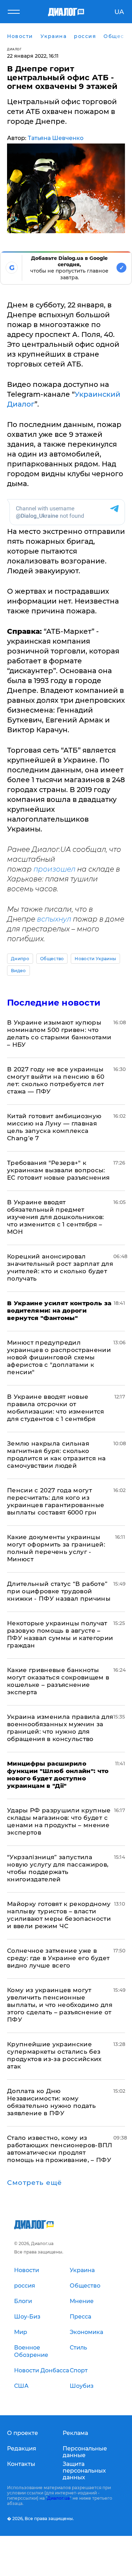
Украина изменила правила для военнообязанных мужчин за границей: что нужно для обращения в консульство (60, 1728)
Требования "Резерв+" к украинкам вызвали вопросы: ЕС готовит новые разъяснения (58, 1170)
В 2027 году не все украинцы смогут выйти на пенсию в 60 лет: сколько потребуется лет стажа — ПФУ (56, 1080)
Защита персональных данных (84, 2471)
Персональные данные (85, 2452)
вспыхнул (54, 919)
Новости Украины (95, 959)
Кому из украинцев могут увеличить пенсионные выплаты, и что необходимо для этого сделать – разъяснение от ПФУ (60, 2005)
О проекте (23, 2433)
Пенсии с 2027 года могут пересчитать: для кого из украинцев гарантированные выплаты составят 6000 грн (56, 1501)
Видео (18, 971)
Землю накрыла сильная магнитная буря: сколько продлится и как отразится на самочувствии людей (56, 1455)
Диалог (14, 49)
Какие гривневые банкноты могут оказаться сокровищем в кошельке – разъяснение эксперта (58, 1681)
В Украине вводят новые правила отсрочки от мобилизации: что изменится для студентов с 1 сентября (56, 1408)
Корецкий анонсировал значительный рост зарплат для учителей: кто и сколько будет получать (60, 1267)
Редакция (22, 2449)
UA (119, 12)
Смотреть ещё (34, 2183)
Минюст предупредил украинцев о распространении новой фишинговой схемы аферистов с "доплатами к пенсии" (59, 1357)
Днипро (20, 959)
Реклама (75, 2433)
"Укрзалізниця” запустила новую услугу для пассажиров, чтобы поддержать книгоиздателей (58, 1868)
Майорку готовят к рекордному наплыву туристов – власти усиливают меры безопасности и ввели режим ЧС (59, 1915)
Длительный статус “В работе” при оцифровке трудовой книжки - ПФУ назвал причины (59, 1591)
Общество (52, 959)
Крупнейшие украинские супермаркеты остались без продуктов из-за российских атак (54, 2055)
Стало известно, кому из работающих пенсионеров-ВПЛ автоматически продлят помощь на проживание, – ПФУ (60, 2149)
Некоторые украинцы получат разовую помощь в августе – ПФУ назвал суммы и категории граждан (60, 1634)
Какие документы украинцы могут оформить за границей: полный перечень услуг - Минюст (56, 1548)
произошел (54, 869)
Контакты (21, 2464)
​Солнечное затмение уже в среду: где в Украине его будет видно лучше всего (58, 1958)
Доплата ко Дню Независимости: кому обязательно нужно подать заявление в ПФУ (51, 2102)
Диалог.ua (58, 2498)
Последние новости (54, 1003)
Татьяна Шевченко (56, 138)
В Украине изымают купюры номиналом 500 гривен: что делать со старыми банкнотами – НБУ (59, 1034)
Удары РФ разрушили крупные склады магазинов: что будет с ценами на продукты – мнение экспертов (59, 1821)
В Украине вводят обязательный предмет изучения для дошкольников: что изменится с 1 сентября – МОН (56, 1217)
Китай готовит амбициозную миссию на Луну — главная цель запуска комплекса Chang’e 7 (54, 1127)
